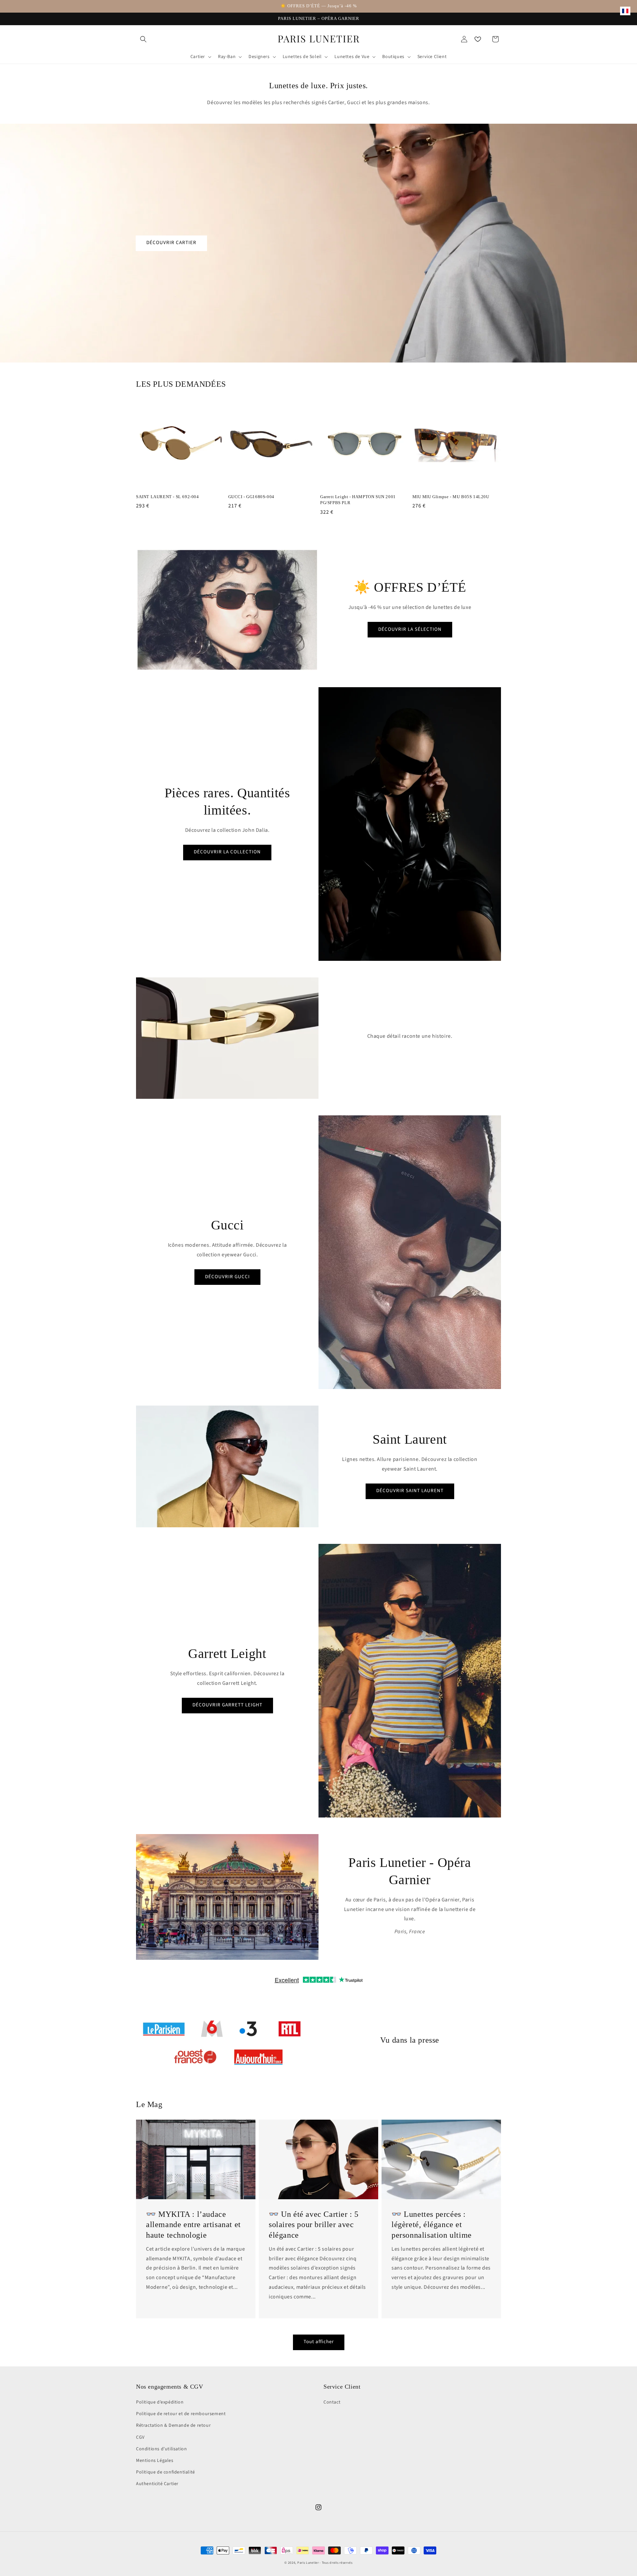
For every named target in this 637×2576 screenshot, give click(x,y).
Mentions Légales (155, 2461)
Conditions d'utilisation (161, 2449)
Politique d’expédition (160, 2402)
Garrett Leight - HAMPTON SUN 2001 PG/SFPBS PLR (358, 500)
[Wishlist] (478, 39)
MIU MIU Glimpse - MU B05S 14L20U (451, 497)
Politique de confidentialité (166, 2472)
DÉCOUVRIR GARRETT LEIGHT (227, 1705)
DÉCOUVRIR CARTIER (171, 243)
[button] (143, 39)
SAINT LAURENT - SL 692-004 (168, 497)
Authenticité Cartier (157, 2484)
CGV (140, 2437)
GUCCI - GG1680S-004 (251, 497)
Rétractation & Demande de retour (173, 2425)
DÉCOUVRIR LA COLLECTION (227, 852)
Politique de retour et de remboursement (181, 2414)
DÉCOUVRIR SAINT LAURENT (410, 1491)
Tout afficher (319, 2342)
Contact (332, 2402)
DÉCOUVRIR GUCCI (227, 1277)
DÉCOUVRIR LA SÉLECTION (410, 629)
